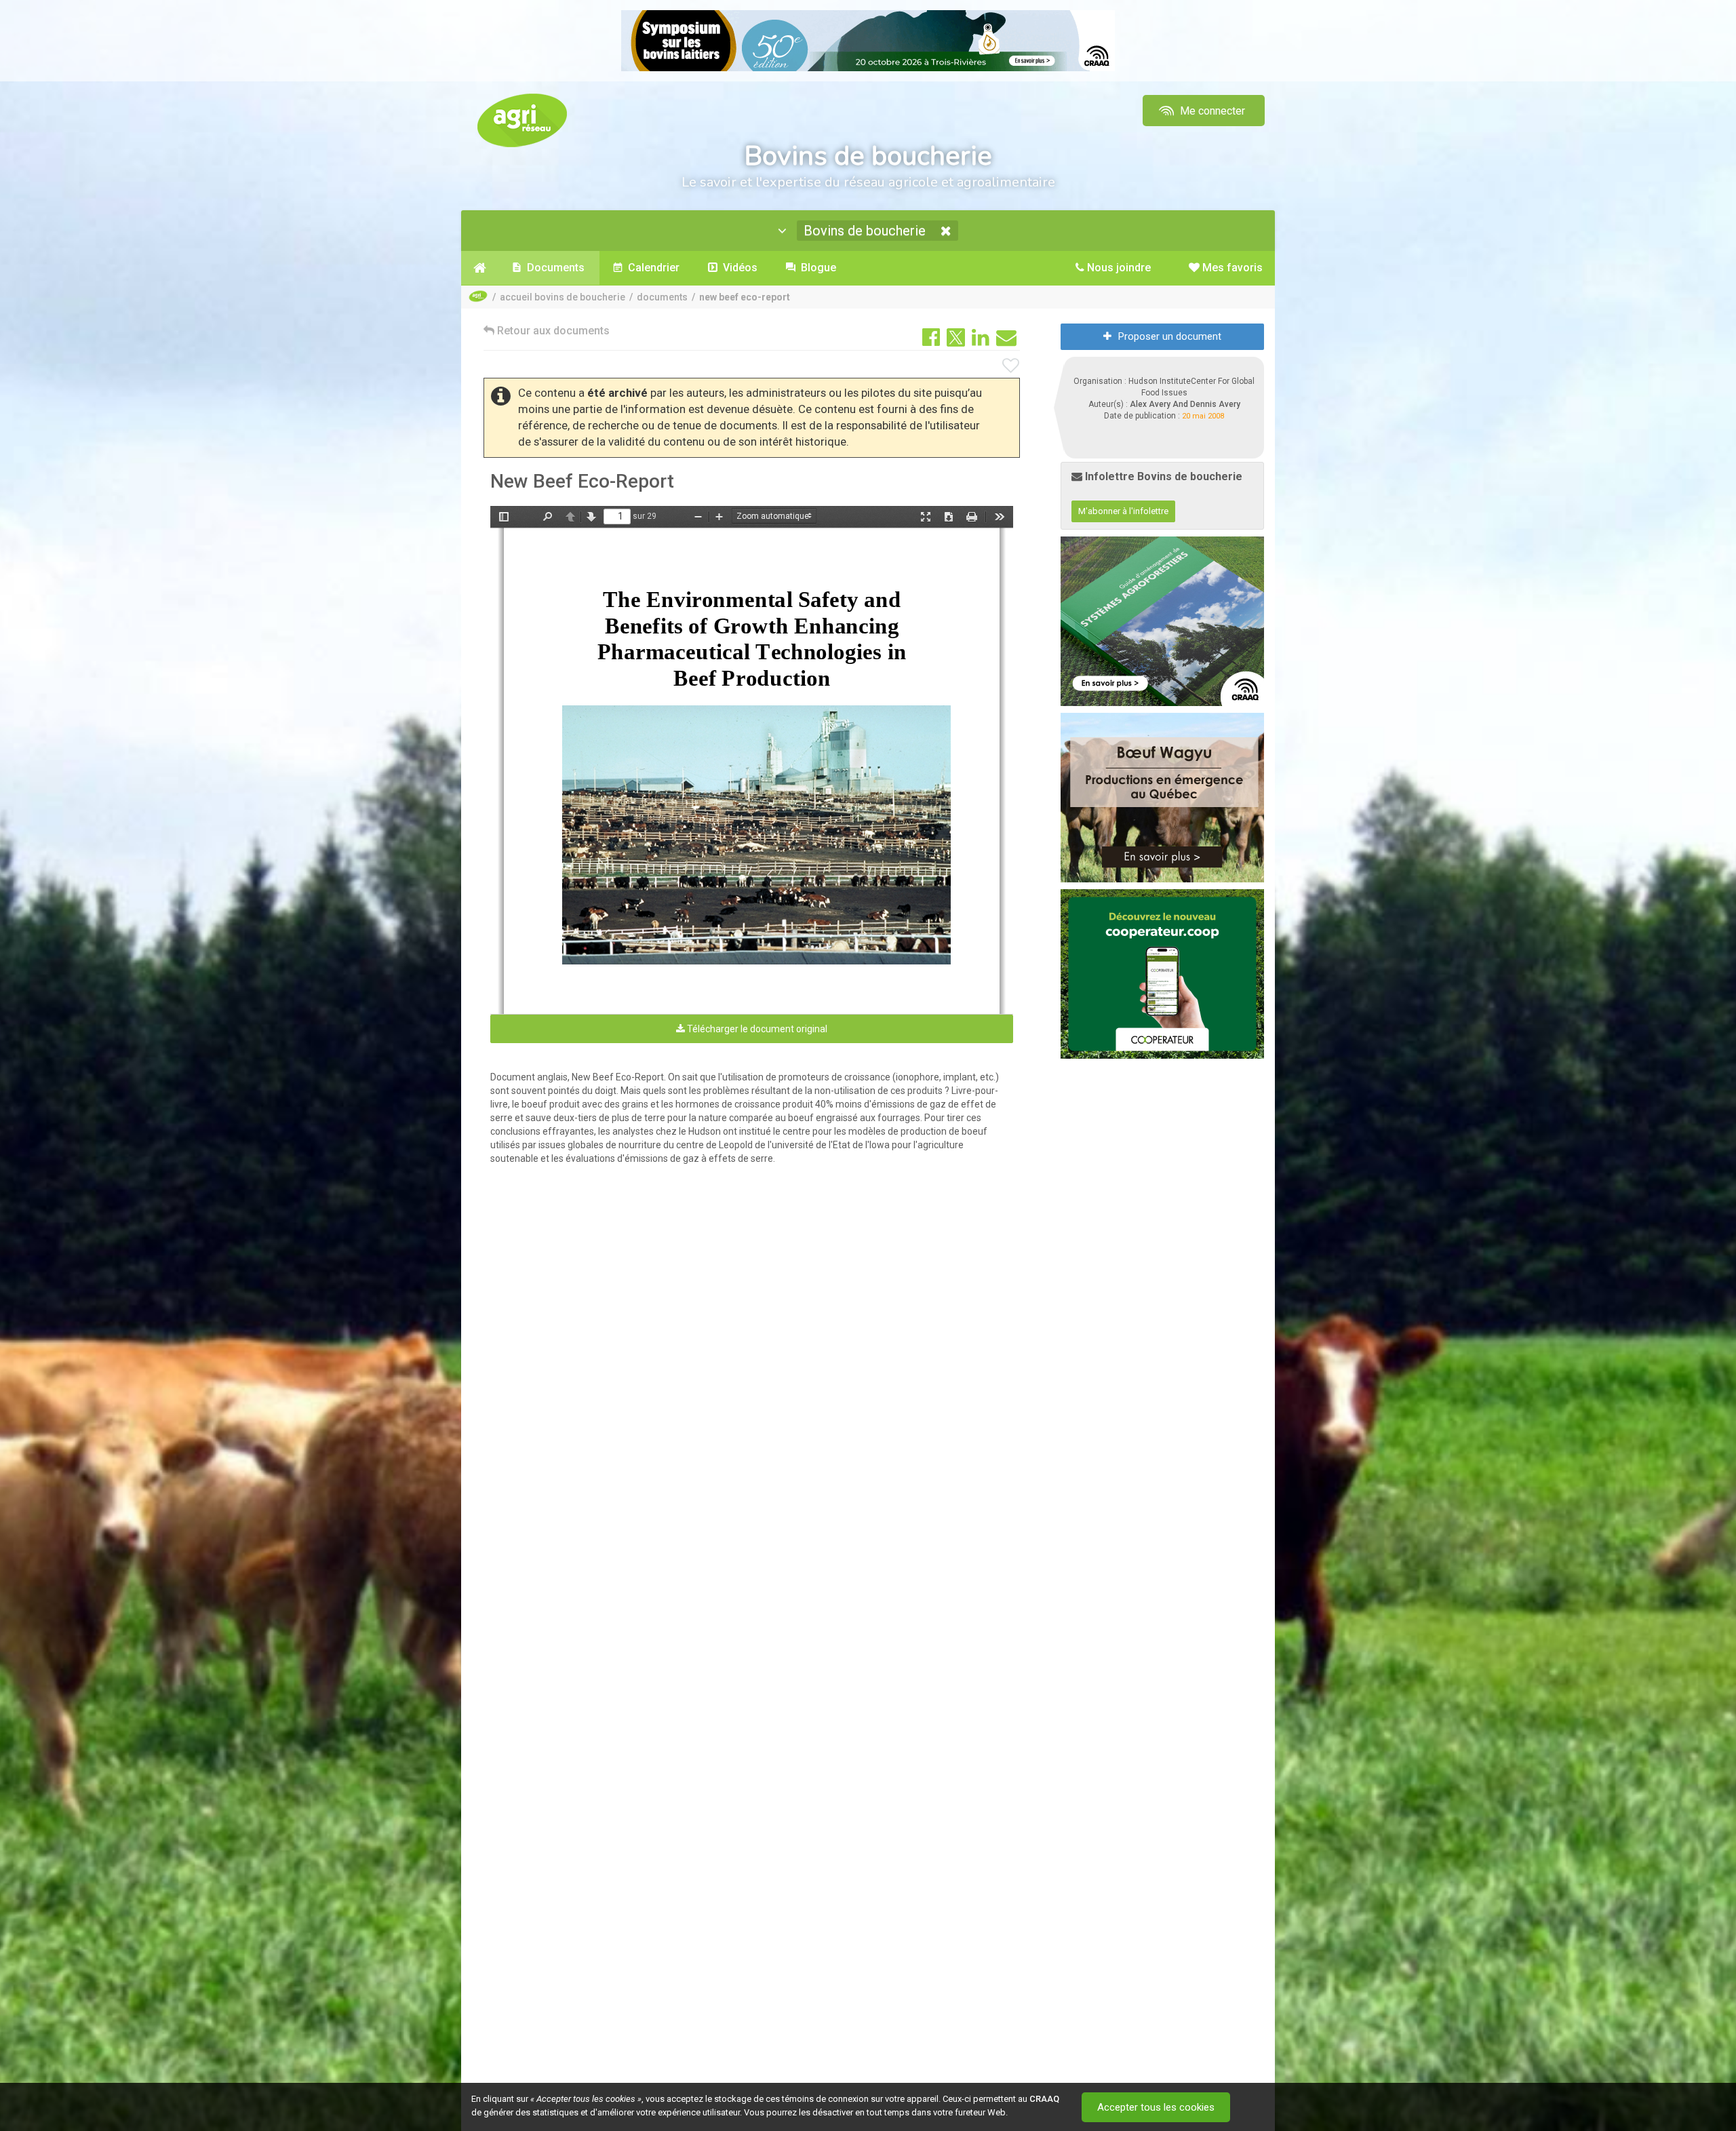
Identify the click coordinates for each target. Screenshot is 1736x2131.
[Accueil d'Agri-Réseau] (522, 120)
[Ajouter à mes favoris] (1011, 366)
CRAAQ (1044, 2099)
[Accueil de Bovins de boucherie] (480, 268)
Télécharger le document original (756, 1029)
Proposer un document (1170, 336)
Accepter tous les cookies (1156, 2107)
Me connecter (1211, 111)
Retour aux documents (552, 331)
